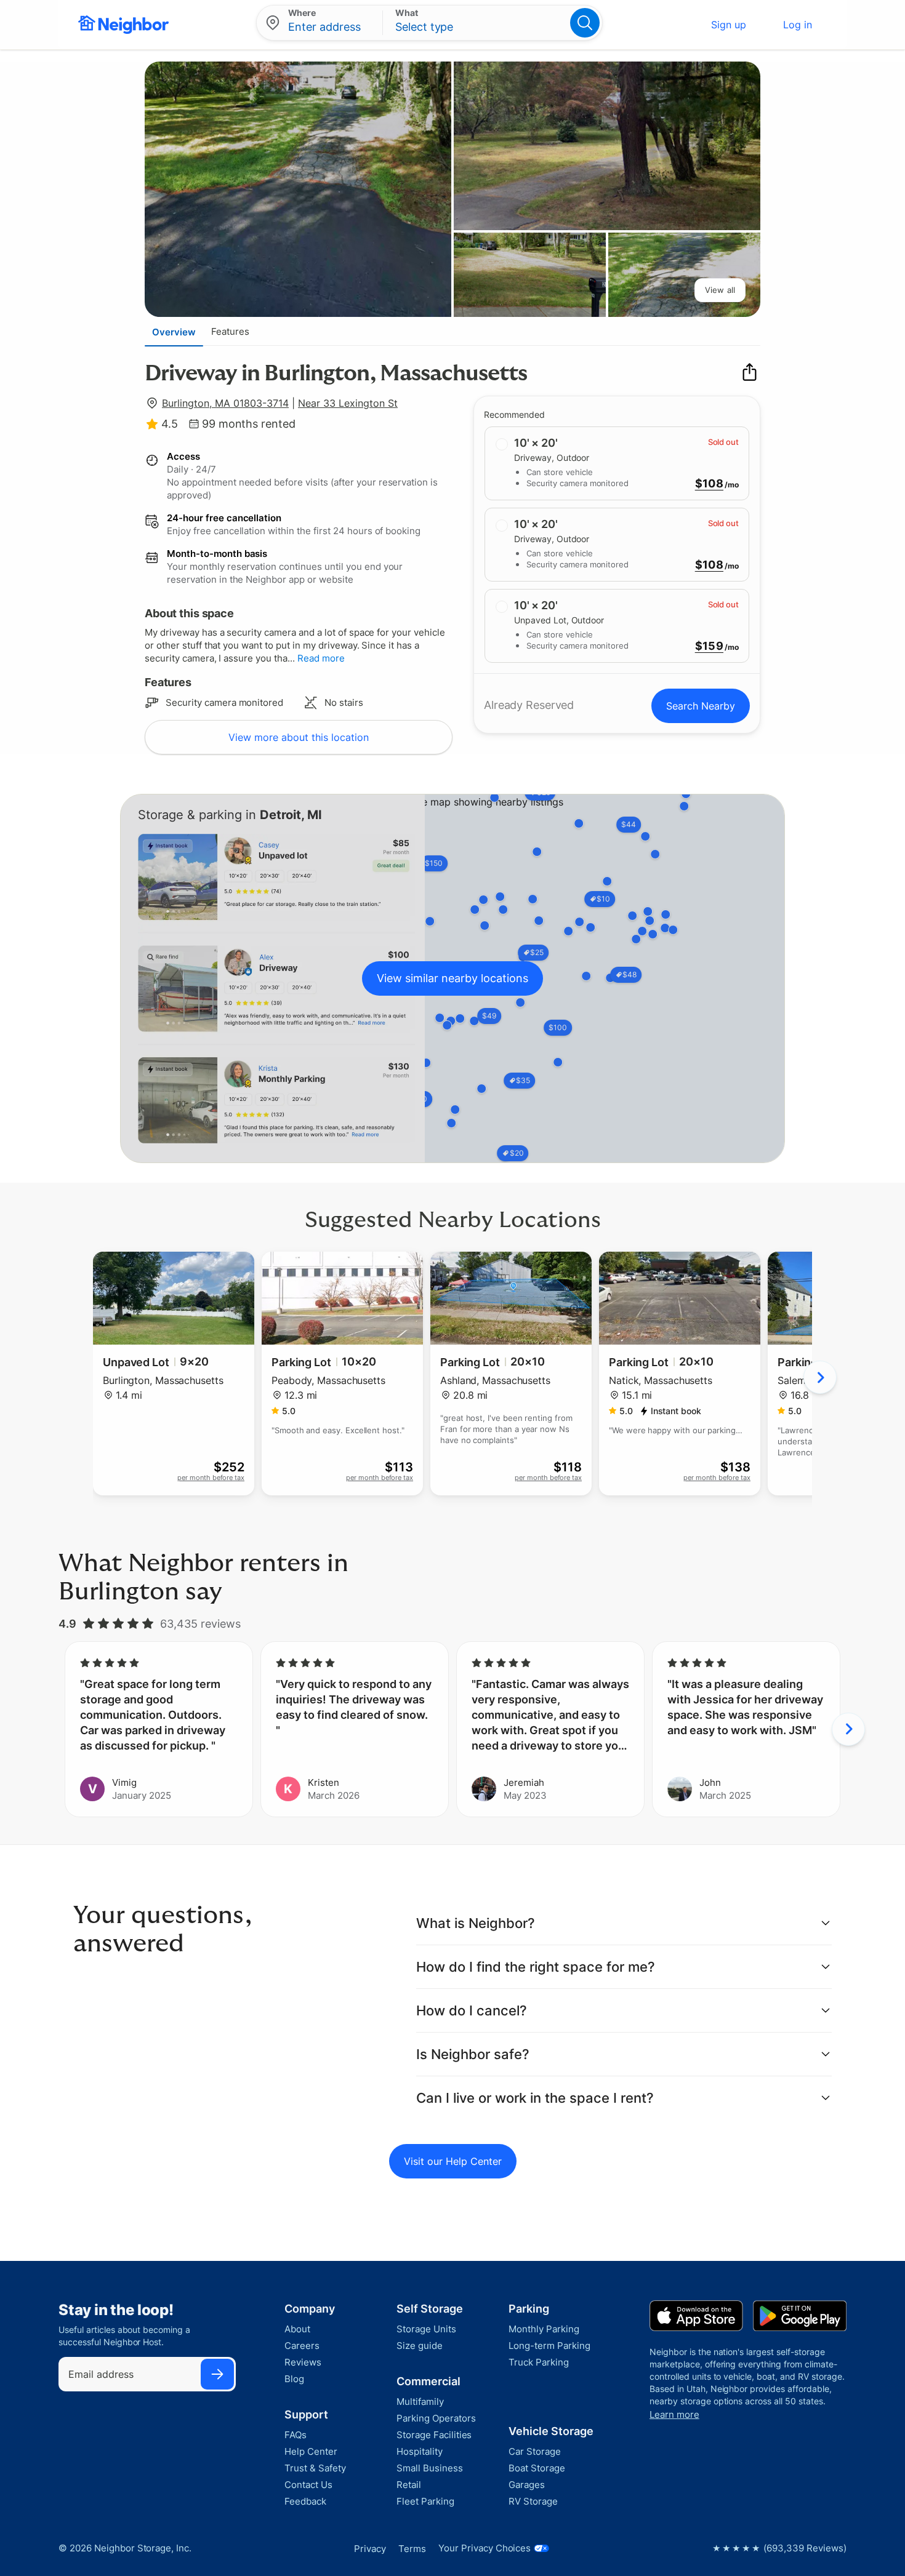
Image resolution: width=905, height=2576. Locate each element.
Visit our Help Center (453, 2161)
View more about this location (299, 737)
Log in (798, 25)
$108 (709, 484)
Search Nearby (701, 706)
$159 (709, 646)
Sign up (729, 25)
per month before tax (211, 1478)
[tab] (174, 332)
